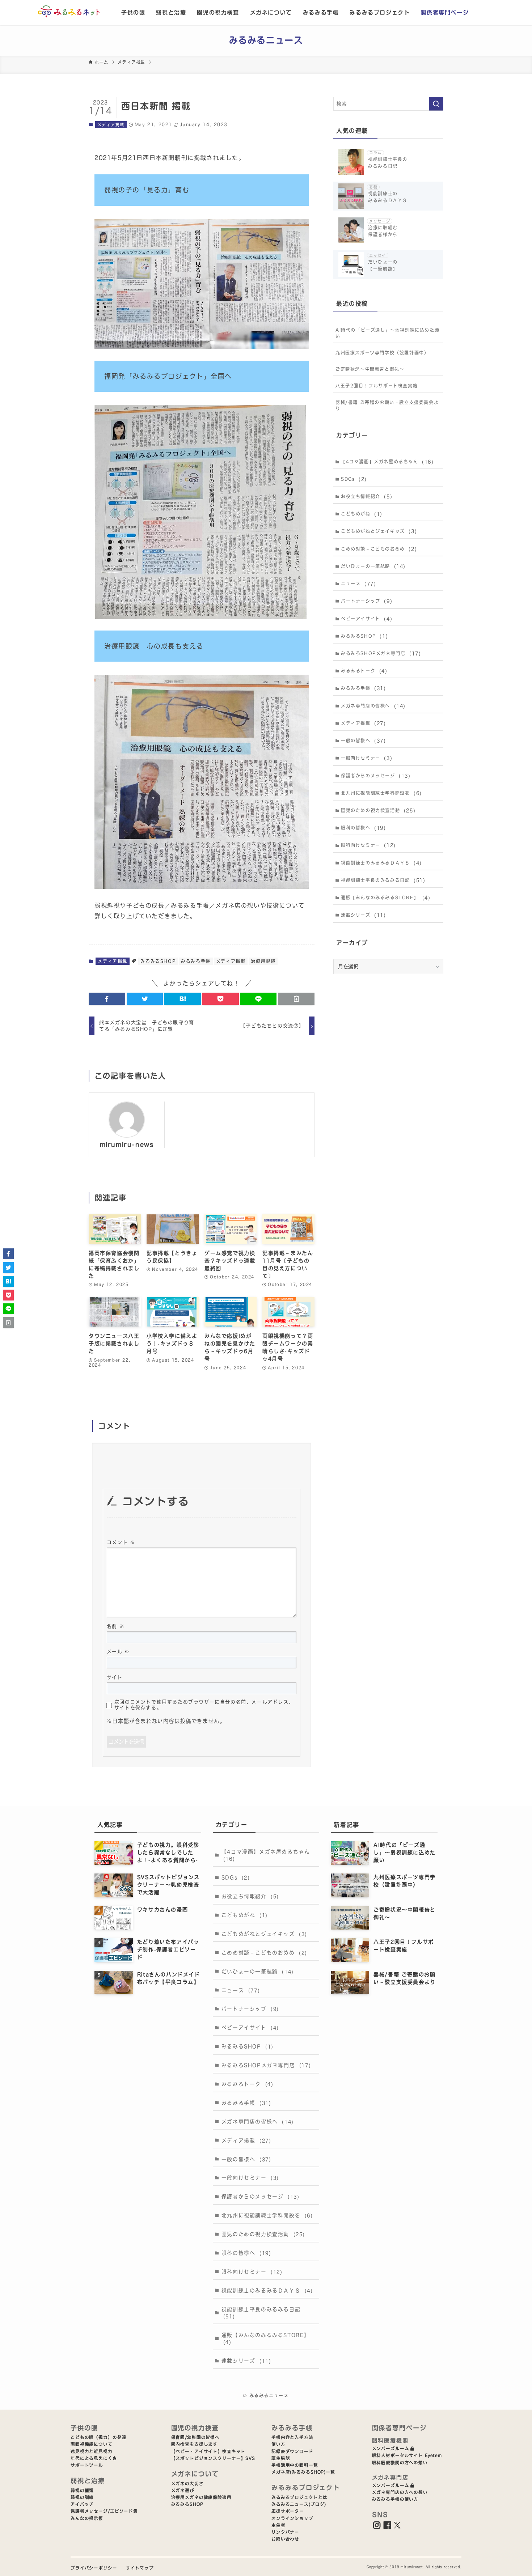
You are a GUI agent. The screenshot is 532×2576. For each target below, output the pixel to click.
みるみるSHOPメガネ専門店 (381, 653)
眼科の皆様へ (364, 828)
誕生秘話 (281, 2458)
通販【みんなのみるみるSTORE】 (386, 898)
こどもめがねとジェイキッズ (379, 531)
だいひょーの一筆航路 (373, 566)
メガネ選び (183, 2490)
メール (118, 1652)
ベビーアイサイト (367, 619)
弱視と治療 (171, 12)
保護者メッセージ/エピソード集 (104, 2511)
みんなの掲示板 (87, 2518)
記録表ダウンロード (292, 2451)
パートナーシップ (367, 601)
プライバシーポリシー (94, 2568)
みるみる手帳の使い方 (395, 2499)
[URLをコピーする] (296, 999)
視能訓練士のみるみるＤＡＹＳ (381, 863)
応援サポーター (288, 2511)
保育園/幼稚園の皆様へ (196, 2437)
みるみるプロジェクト (380, 12)
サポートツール (87, 2465)
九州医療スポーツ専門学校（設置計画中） (382, 353)
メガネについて (271, 12)
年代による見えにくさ (94, 2458)
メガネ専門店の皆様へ (373, 706)
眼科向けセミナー (368, 845)
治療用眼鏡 (263, 961)
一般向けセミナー (367, 758)
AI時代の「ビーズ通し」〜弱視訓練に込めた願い (387, 333)
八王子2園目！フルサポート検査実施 (377, 386)
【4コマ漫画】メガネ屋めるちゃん (387, 462)
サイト (115, 1677)
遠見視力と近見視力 (92, 2451)
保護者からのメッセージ (376, 776)
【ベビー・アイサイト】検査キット (208, 2451)
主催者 (278, 2525)
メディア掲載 (111, 125)
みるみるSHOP (158, 961)
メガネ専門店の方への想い (400, 2492)
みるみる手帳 (321, 12)
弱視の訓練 (82, 2497)
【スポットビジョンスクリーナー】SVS (213, 2458)
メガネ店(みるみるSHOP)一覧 (303, 2472)
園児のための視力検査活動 (378, 810)
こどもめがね (362, 514)
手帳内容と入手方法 (292, 2437)
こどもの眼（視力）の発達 (98, 2437)
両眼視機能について (92, 2444)
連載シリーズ (364, 915)
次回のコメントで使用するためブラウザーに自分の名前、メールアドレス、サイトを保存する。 (204, 1705)
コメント (121, 1542)
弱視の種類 (82, 2490)
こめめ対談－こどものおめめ (379, 549)
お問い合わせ (285, 2539)
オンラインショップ (292, 2518)
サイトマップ (140, 2568)
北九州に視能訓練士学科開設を (381, 793)
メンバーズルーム (391, 2448)
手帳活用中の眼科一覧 (295, 2465)
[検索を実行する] (436, 104)
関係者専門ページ (445, 12)
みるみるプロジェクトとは (299, 2497)
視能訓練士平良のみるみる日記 (383, 880)
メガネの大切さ (187, 2484)
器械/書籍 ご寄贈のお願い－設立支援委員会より (387, 405)
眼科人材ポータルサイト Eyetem (407, 2455)
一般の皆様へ (364, 741)
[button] (107, 999)
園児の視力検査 (218, 12)
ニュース (358, 584)
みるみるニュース (266, 40)
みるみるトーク (364, 671)
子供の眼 (133, 12)
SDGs (354, 479)
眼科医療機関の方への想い (400, 2463)
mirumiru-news (127, 1144)
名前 (116, 1626)
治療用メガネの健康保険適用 (201, 2497)
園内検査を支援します (195, 2444)
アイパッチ (82, 2504)
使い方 (278, 2444)
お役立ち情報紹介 (367, 496)
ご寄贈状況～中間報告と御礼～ (370, 369)
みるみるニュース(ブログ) (299, 2504)
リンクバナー (285, 2532)
